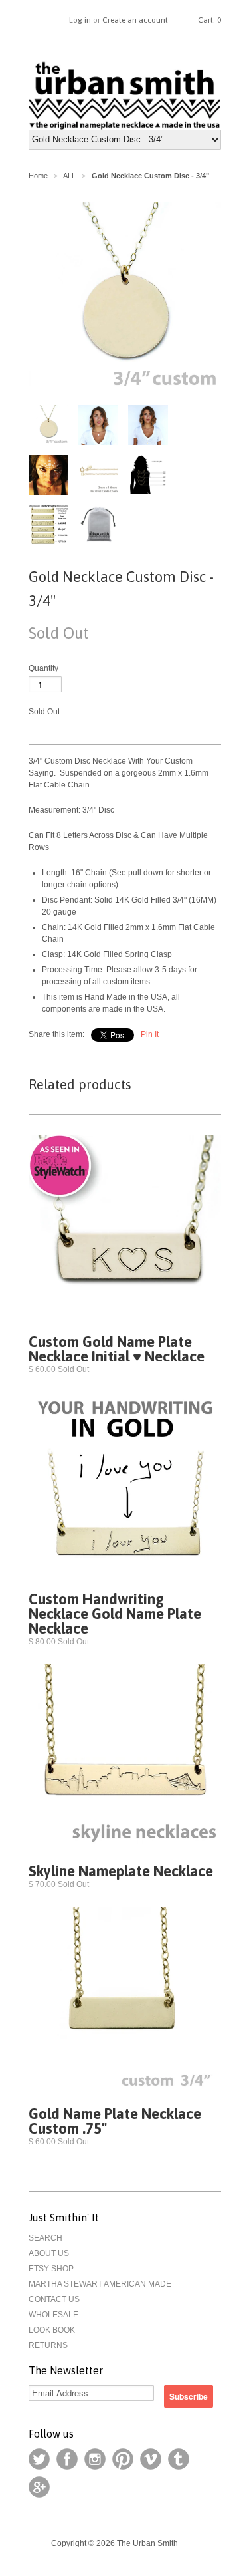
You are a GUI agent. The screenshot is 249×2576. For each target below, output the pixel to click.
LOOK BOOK (52, 2330)
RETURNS (48, 2345)
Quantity (43, 668)
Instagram (95, 2459)
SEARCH (45, 2238)
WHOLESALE (53, 2315)
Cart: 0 (209, 20)
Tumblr (179, 2459)
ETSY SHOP (51, 2269)
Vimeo (151, 2459)
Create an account (135, 20)
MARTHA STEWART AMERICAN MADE (100, 2284)
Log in (80, 20)
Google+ (39, 2487)
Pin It (150, 1034)
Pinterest (123, 2459)
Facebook (67, 2459)
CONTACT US (54, 2299)
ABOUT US (49, 2253)
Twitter (39, 2459)
